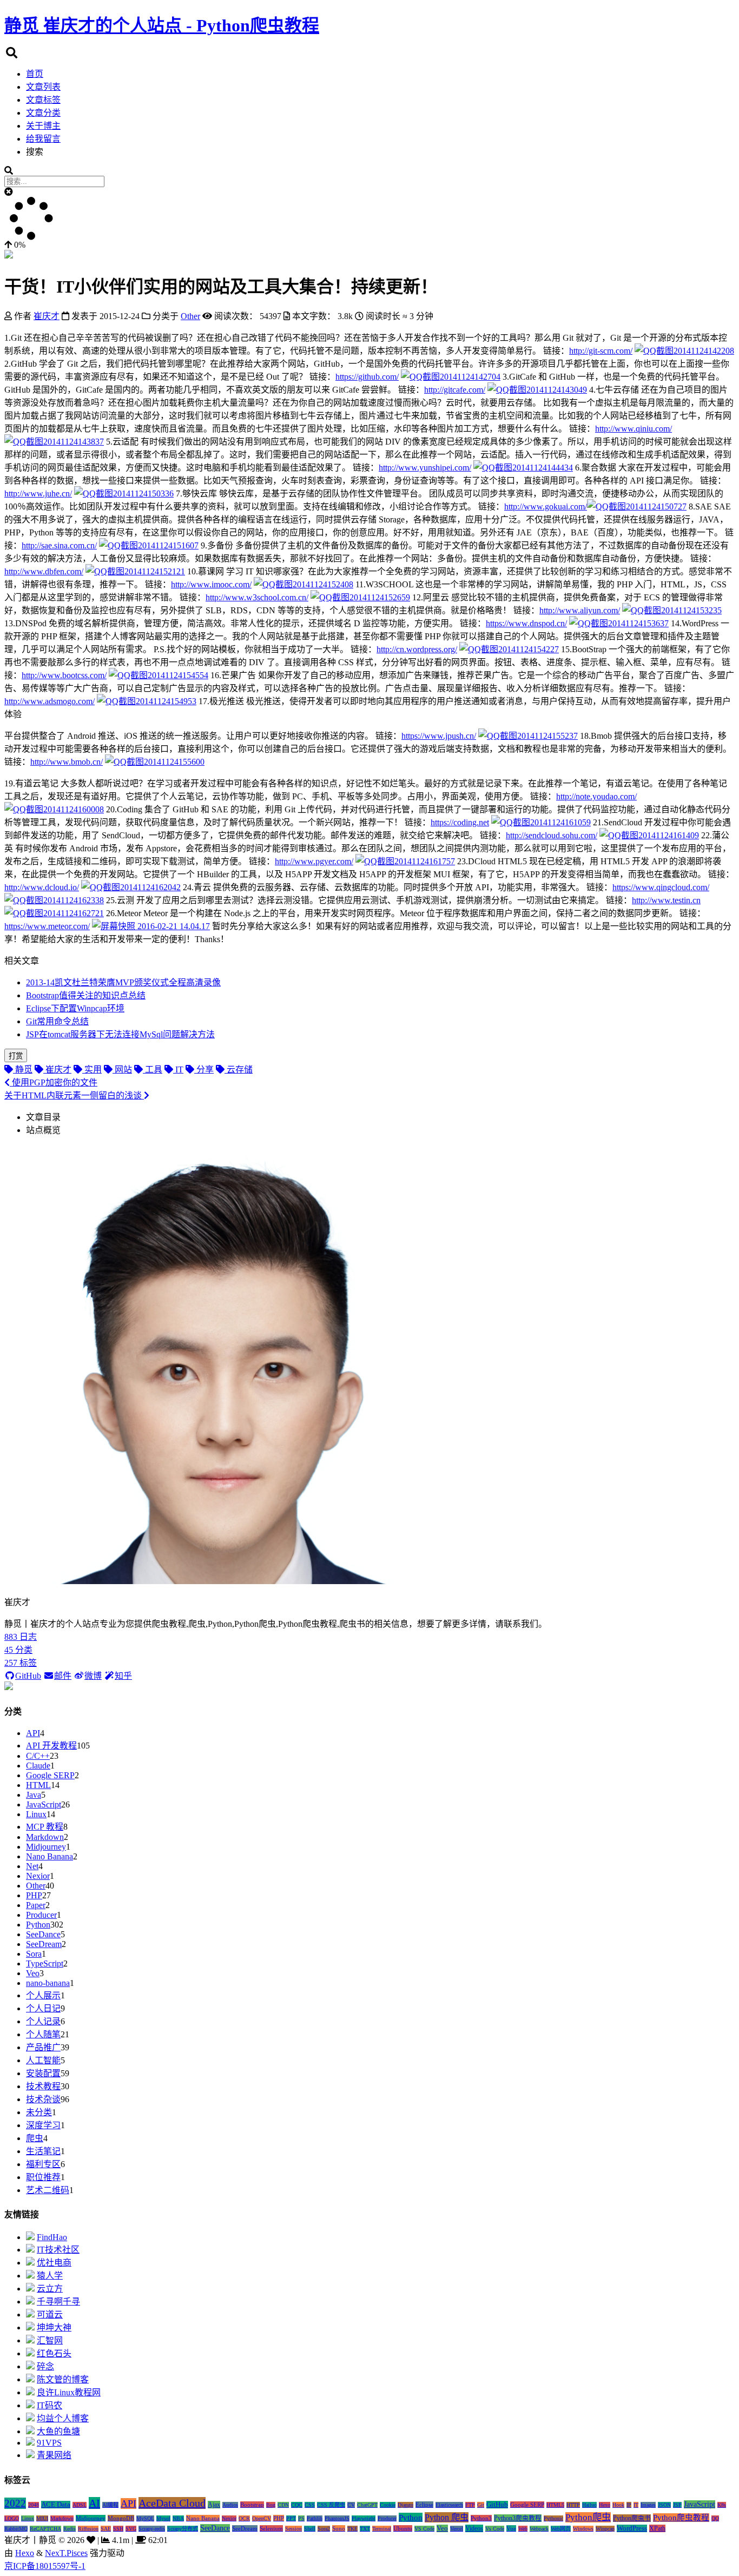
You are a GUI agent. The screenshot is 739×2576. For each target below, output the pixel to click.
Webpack (539, 2529)
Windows (583, 2529)
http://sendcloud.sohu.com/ (552, 835)
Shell (310, 2529)
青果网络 (54, 2455)
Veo (33, 1973)
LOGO (12, 2518)
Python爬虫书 (632, 2518)
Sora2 (324, 2529)
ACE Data (56, 2505)
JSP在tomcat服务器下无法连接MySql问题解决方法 (120, 1034)
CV (351, 2505)
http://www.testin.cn (666, 900)
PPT (291, 2518)
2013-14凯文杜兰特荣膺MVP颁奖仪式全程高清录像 (123, 982)
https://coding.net (460, 822)
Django (405, 2505)
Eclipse (424, 2505)
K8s (722, 2505)
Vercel (457, 2529)
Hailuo (589, 2505)
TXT (365, 2529)
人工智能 (43, 2060)
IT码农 (50, 2405)
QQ (715, 2518)
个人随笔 (43, 2034)
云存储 (239, 1070)
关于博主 (43, 126)
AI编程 (110, 2505)
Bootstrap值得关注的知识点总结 (86, 995)
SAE (106, 2529)
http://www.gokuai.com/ (546, 506)
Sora (34, 1954)
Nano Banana (50, 1856)
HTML (38, 1785)
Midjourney (46, 1847)
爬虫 (35, 2138)
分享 (204, 1070)
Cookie (388, 2505)
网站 (122, 1070)
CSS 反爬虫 (331, 2505)
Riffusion (88, 2529)
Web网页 (561, 2529)
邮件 (63, 1676)
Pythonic (553, 2518)
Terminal (382, 2529)
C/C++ (38, 1756)
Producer (41, 1915)
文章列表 (43, 87)
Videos (474, 2528)
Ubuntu (403, 2528)
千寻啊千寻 (58, 2302)
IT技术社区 (58, 2250)
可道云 (50, 2315)
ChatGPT (367, 2505)
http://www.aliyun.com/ (580, 610)
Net (32, 1866)
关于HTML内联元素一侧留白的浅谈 (74, 1095)
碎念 (45, 2366)
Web (523, 2529)
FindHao (52, 2237)
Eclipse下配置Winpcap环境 (75, 1008)
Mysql (163, 2518)
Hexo (605, 2505)
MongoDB (121, 2518)
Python (38, 1925)
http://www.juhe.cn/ (38, 494)
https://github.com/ (367, 377)
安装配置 (43, 2073)
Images (648, 2505)
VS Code (424, 2529)
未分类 (39, 2112)
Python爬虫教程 (681, 2518)
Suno (339, 2528)
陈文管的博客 (63, 2379)
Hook (618, 2505)
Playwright (364, 2518)
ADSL (80, 2505)
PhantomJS (337, 2518)
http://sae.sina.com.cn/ (59, 545)
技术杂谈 (43, 2099)
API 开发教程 (51, 1746)
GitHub (28, 1676)
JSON (664, 2505)
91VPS (49, 2443)
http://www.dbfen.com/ (44, 571)
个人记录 (43, 2021)
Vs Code (495, 2529)
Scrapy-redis (152, 2529)
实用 (92, 1070)
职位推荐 (43, 2177)
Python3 (481, 2518)
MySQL (145, 2518)
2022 (15, 2503)
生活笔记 (43, 2151)
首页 (35, 74)
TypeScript (45, 1964)
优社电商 (54, 2263)
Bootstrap (252, 2505)
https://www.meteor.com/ (47, 926)
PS (301, 2518)
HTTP (573, 2505)
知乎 (123, 1676)
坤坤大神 (54, 2327)
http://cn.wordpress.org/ (417, 649)
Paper (36, 1905)
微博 (93, 1676)
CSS (310, 2505)
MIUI (42, 2518)
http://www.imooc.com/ (211, 584)
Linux (36, 1814)
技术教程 (43, 2086)
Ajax (214, 2505)
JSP (677, 2505)
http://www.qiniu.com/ (634, 429)
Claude (38, 1766)
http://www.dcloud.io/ (42, 887)
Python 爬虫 (447, 2517)
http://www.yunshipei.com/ (425, 468)
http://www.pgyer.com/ (314, 861)
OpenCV (262, 2518)
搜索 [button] (35, 152)
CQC (297, 2505)
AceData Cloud (172, 2503)
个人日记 (43, 2008)
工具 (153, 1070)
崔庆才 (47, 316)
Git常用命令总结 (57, 1021)
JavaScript (44, 1804)
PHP (34, 1895)
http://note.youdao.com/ (596, 796)
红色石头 (54, 2353)
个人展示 (43, 1995)
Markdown (45, 1837)
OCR (244, 2518)
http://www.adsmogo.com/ (50, 701)
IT (178, 1070)
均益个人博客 (63, 2418)
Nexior (38, 1876)
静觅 (23, 1070)
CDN (283, 2505)
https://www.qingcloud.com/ (661, 887)
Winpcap (605, 2529)
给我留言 (43, 139)
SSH (118, 2529)
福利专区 (43, 2164)
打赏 (16, 1056)
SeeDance (43, 1934)
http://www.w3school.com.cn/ (257, 597)
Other (36, 1886)
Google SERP (50, 1775)
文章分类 (43, 113)
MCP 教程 (45, 1827)
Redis (70, 2529)
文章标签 (43, 100)
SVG (131, 2529)
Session (293, 2529)
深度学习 (43, 2125)
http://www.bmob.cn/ (67, 762)
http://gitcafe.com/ (455, 390)
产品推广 (43, 2047)
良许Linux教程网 (69, 2392)
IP (629, 2505)
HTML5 (555, 2505)
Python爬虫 (588, 2517)
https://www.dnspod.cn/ (526, 623)
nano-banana (48, 1983)
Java (34, 1795)
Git (481, 2505)
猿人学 (50, 2276)
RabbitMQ (16, 2529)
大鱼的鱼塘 (58, 2431)
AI (94, 2503)
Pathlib (315, 2518)
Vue (511, 2528)
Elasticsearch (449, 2505)
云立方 (50, 2289)
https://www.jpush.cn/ (439, 736)
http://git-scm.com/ (601, 351)
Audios (230, 2505)
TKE (352, 2529)
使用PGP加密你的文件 (54, 1082)
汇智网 (50, 2340)
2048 (34, 2505)
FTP (470, 2505)
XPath (657, 2528)
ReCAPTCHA (45, 2529)
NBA (178, 2518)
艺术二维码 (48, 2190)
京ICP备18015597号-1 (45, 2566)
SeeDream (44, 1944)
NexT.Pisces (66, 2553)
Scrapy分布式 (183, 2529)
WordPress (632, 2528)
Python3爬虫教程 (518, 2518)
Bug (271, 2505)
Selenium (271, 2528)
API (33, 1733)
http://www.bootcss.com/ (64, 675)
